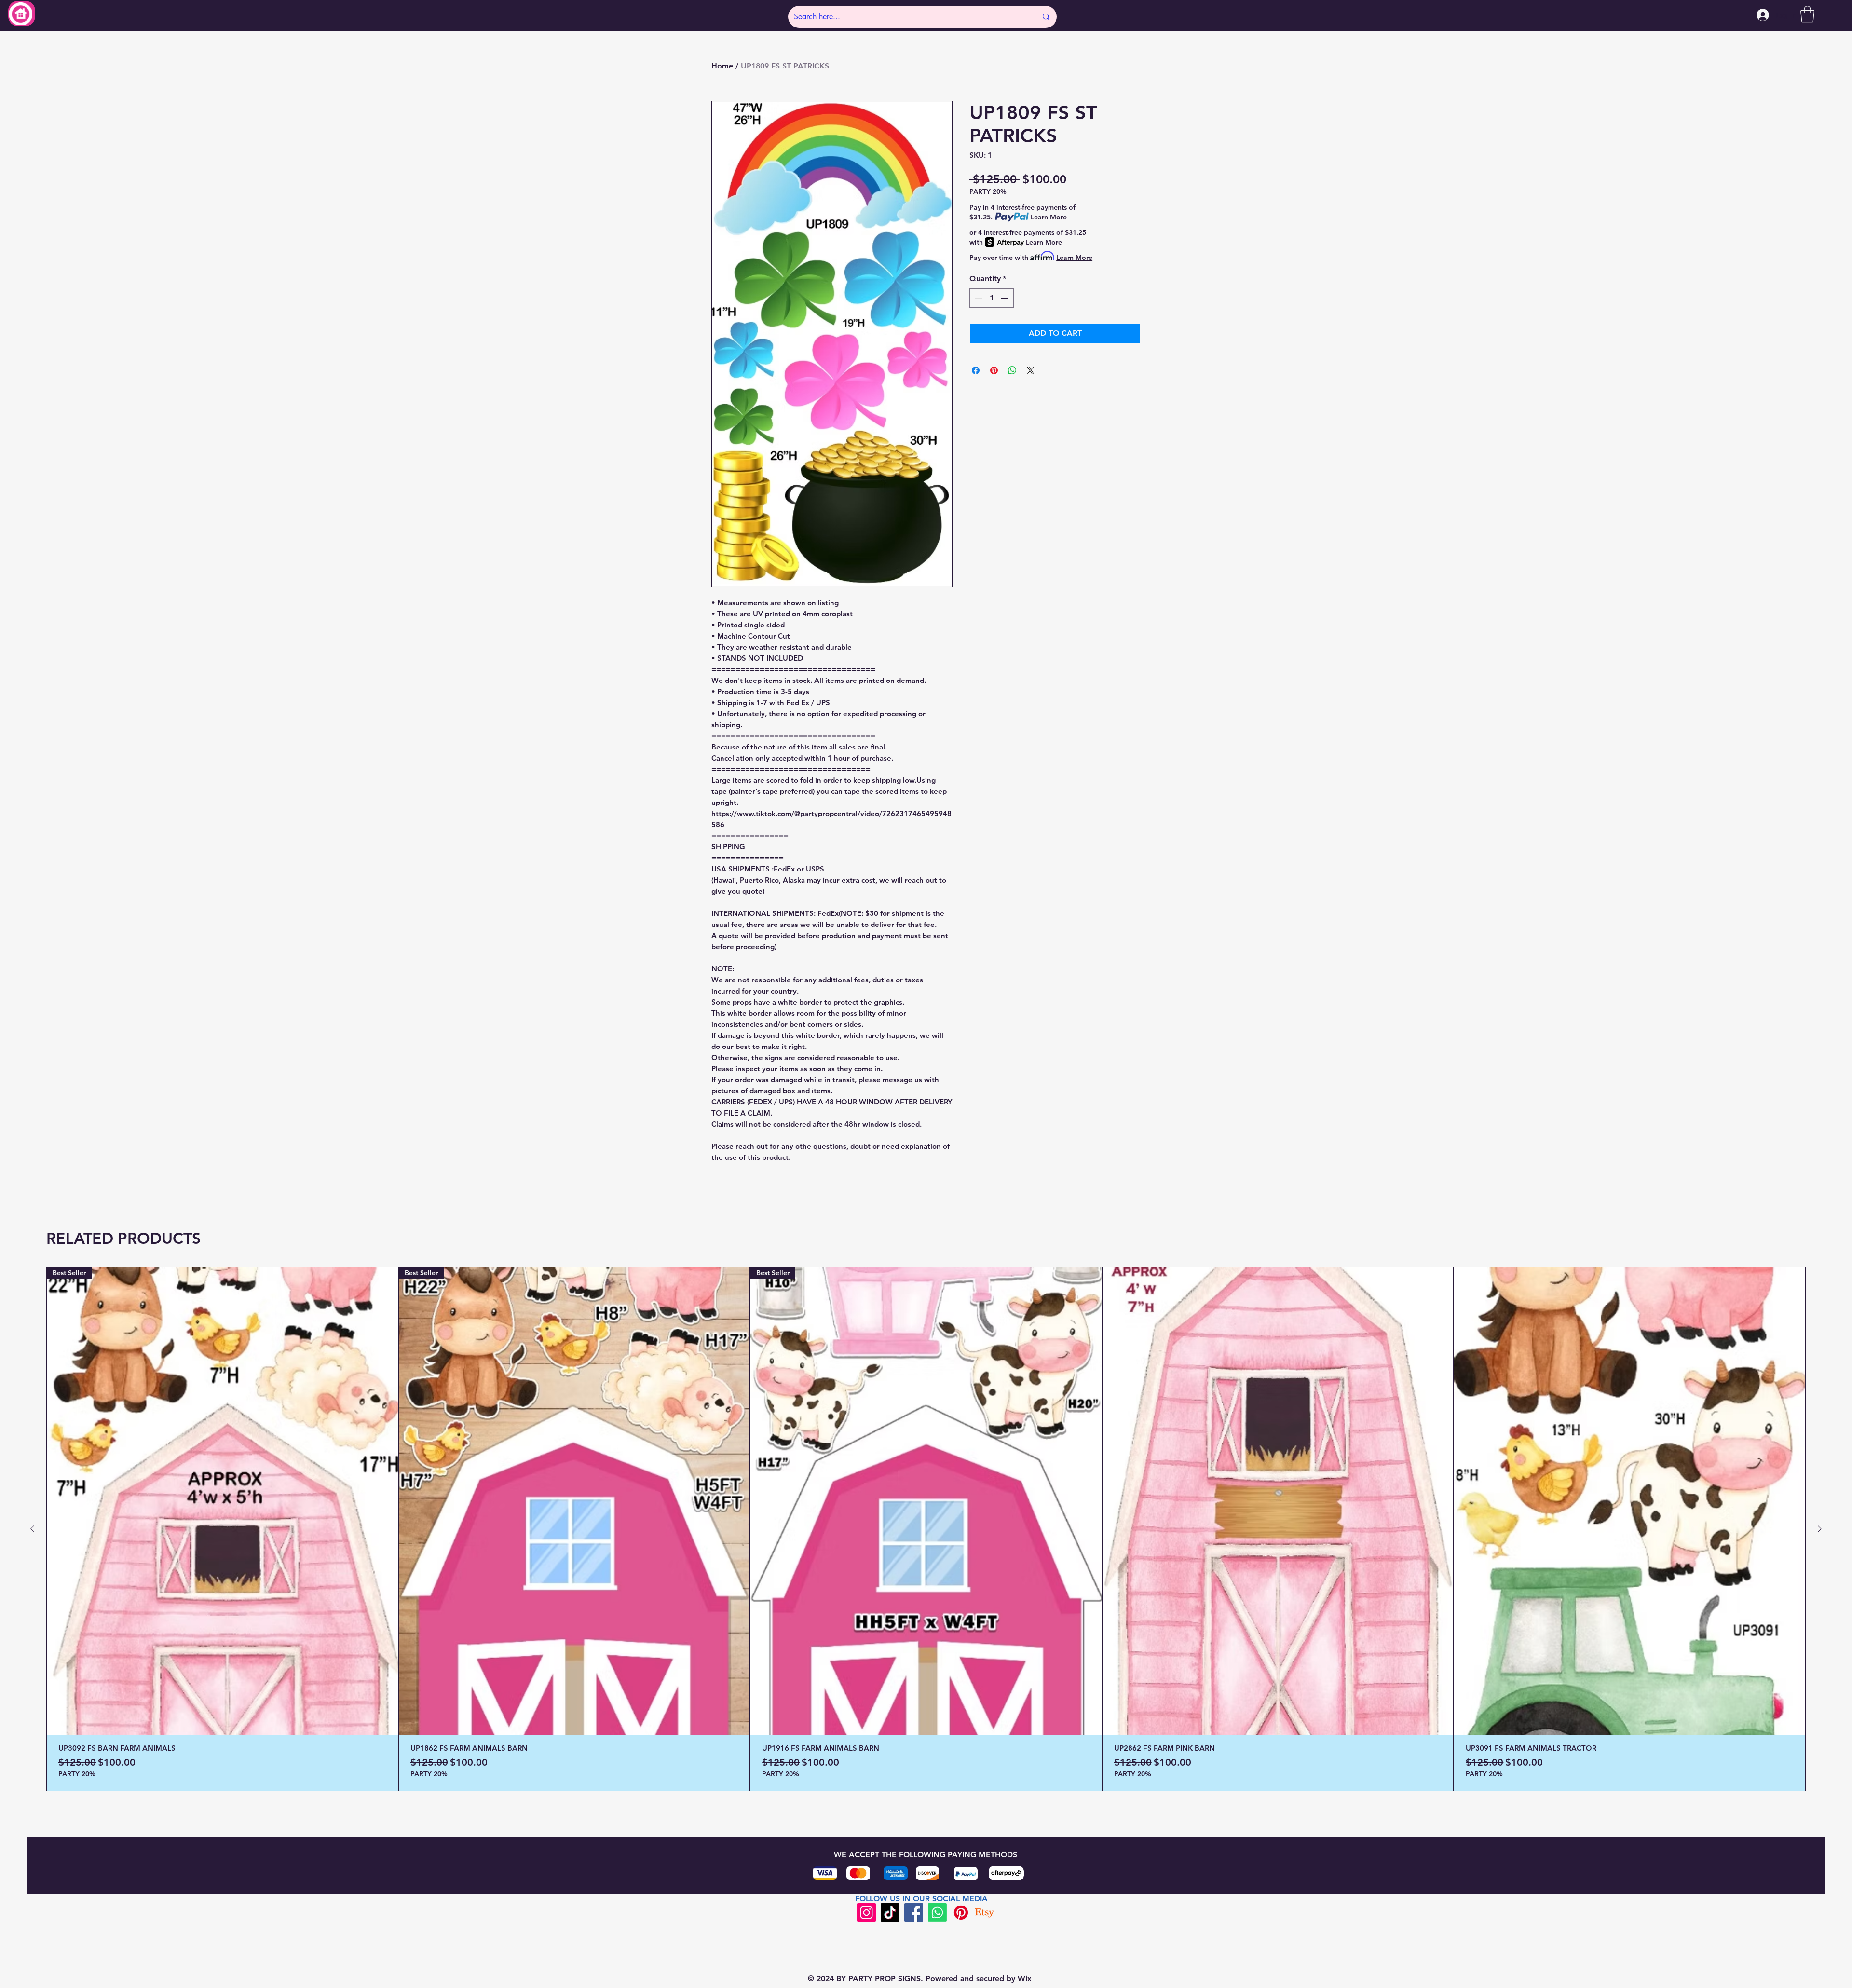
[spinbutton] (992, 298)
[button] (1807, 14)
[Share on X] (1031, 370)
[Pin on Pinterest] (994, 370)
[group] (926, 1529)
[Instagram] (866, 1913)
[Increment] (1006, 298)
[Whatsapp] (937, 1913)
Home (722, 66)
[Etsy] (985, 1913)
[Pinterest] (961, 1913)
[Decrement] (978, 298)
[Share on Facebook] (976, 370)
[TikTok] (890, 1913)
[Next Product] (1820, 1529)
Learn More (1049, 217)
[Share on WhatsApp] (1012, 370)
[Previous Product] (32, 1529)
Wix (1025, 1979)
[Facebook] (914, 1913)
